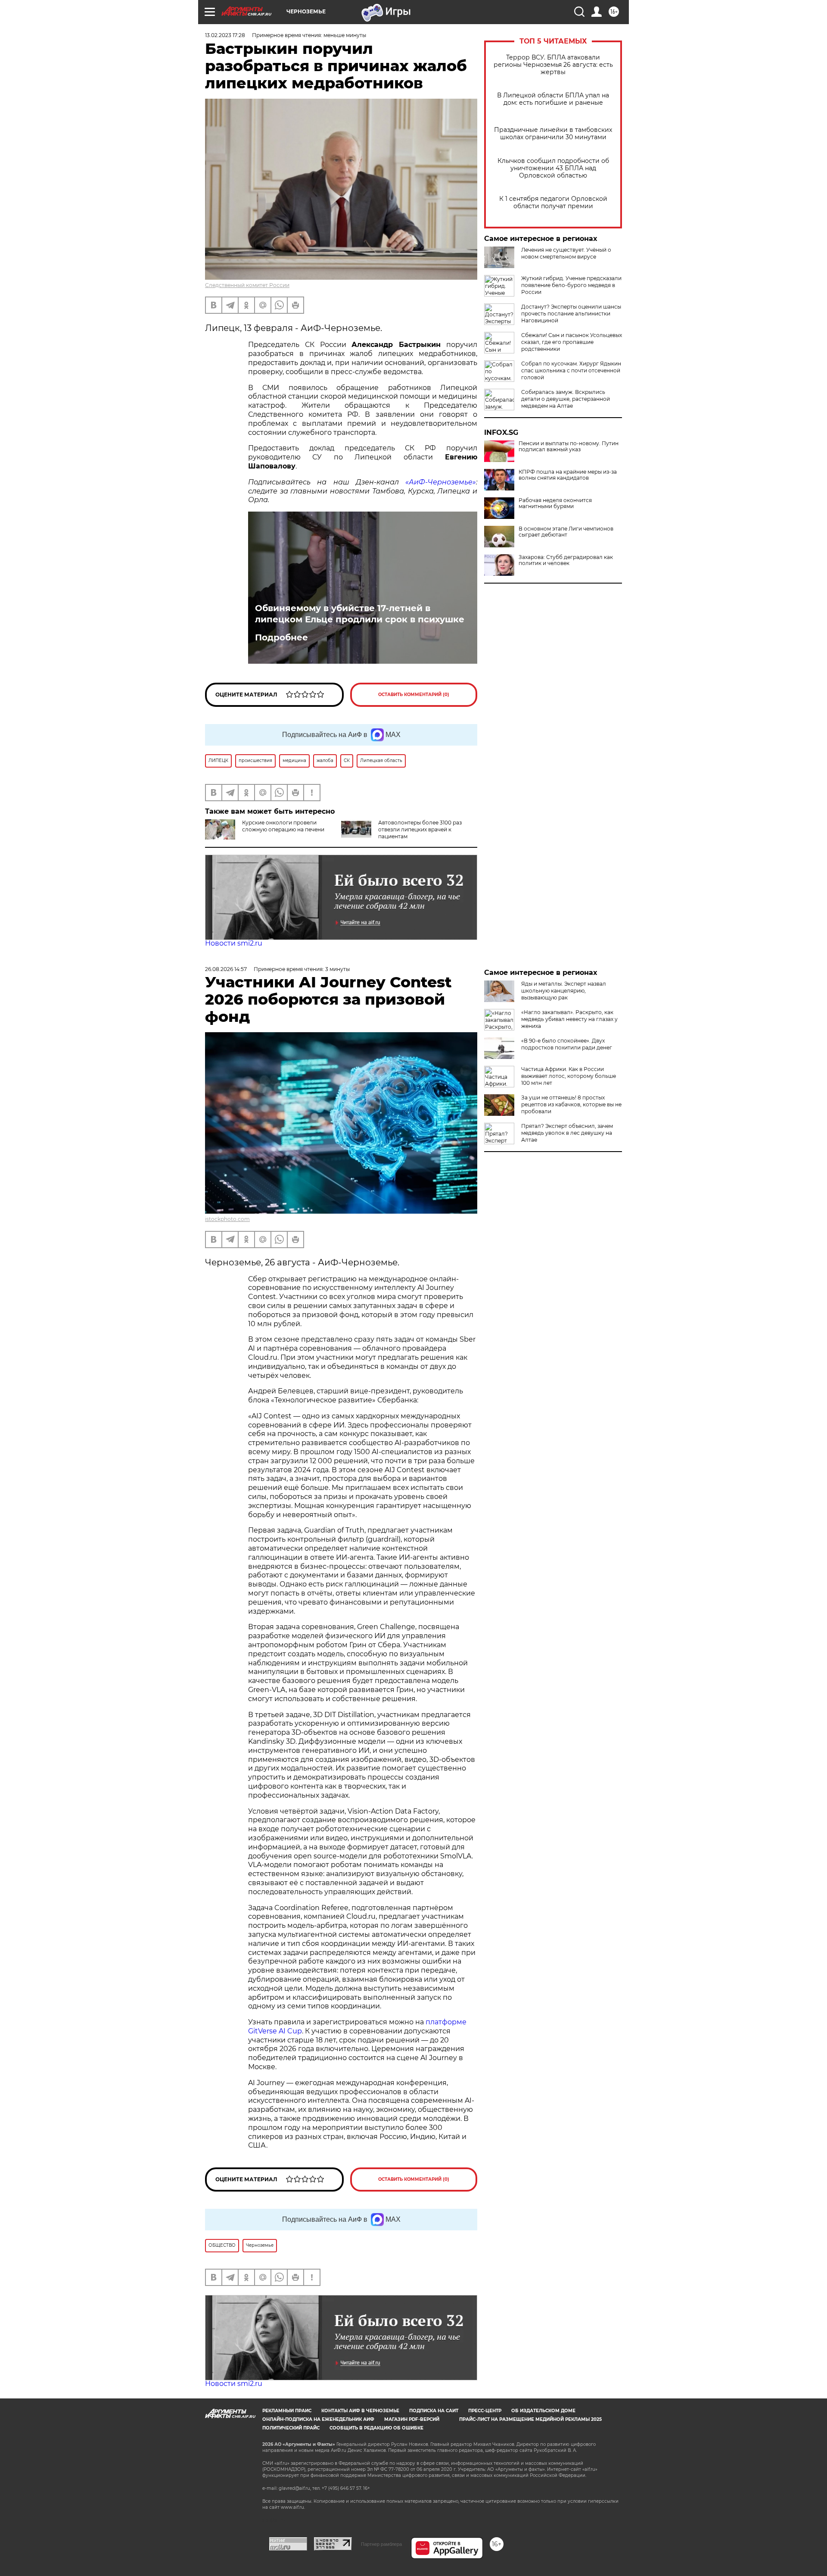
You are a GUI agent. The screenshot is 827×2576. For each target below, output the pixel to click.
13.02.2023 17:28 (225, 35)
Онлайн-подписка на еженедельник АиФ (318, 2419)
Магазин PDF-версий (412, 2419)
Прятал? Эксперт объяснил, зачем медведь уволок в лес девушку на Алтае (567, 1133)
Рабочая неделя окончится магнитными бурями (555, 503)
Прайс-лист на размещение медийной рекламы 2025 (530, 2419)
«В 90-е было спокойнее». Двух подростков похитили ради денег (567, 1044)
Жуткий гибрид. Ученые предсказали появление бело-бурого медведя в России (571, 285)
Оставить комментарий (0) (414, 695)
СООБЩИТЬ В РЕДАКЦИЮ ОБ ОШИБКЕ (376, 2428)
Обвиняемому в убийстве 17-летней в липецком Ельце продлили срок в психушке (360, 614)
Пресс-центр (485, 2411)
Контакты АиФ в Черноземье (360, 2411)
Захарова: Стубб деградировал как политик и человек (566, 560)
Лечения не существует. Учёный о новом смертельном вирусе (566, 253)
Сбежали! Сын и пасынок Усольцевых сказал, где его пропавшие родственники (572, 342)
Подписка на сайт (434, 2411)
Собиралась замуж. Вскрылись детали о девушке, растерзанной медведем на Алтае (566, 399)
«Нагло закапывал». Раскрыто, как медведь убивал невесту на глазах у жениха (569, 1019)
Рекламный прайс (287, 2411)
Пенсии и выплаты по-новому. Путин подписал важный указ (569, 447)
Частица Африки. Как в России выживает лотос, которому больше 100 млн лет (569, 1076)
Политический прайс (291, 2428)
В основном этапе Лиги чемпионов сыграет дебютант (566, 532)
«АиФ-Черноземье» (441, 482)
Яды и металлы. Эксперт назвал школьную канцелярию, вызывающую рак (564, 991)
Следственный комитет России (247, 285)
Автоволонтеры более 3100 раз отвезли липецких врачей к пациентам (420, 829)
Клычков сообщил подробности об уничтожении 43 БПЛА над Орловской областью (553, 168)
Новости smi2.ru (234, 943)
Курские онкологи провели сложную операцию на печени (283, 826)
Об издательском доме (543, 2411)
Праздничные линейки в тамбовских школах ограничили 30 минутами (553, 134)
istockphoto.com (227, 1219)
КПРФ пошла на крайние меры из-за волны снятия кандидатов (568, 475)
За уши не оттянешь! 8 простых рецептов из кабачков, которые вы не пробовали (571, 1104)
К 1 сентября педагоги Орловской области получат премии (553, 203)
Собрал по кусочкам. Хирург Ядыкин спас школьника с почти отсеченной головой (571, 370)
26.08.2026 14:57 (226, 969)
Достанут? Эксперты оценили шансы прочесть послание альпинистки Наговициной (571, 314)
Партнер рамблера (381, 2544)
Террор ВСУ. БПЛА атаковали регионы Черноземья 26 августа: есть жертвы (553, 65)
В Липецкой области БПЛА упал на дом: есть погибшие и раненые (553, 99)
